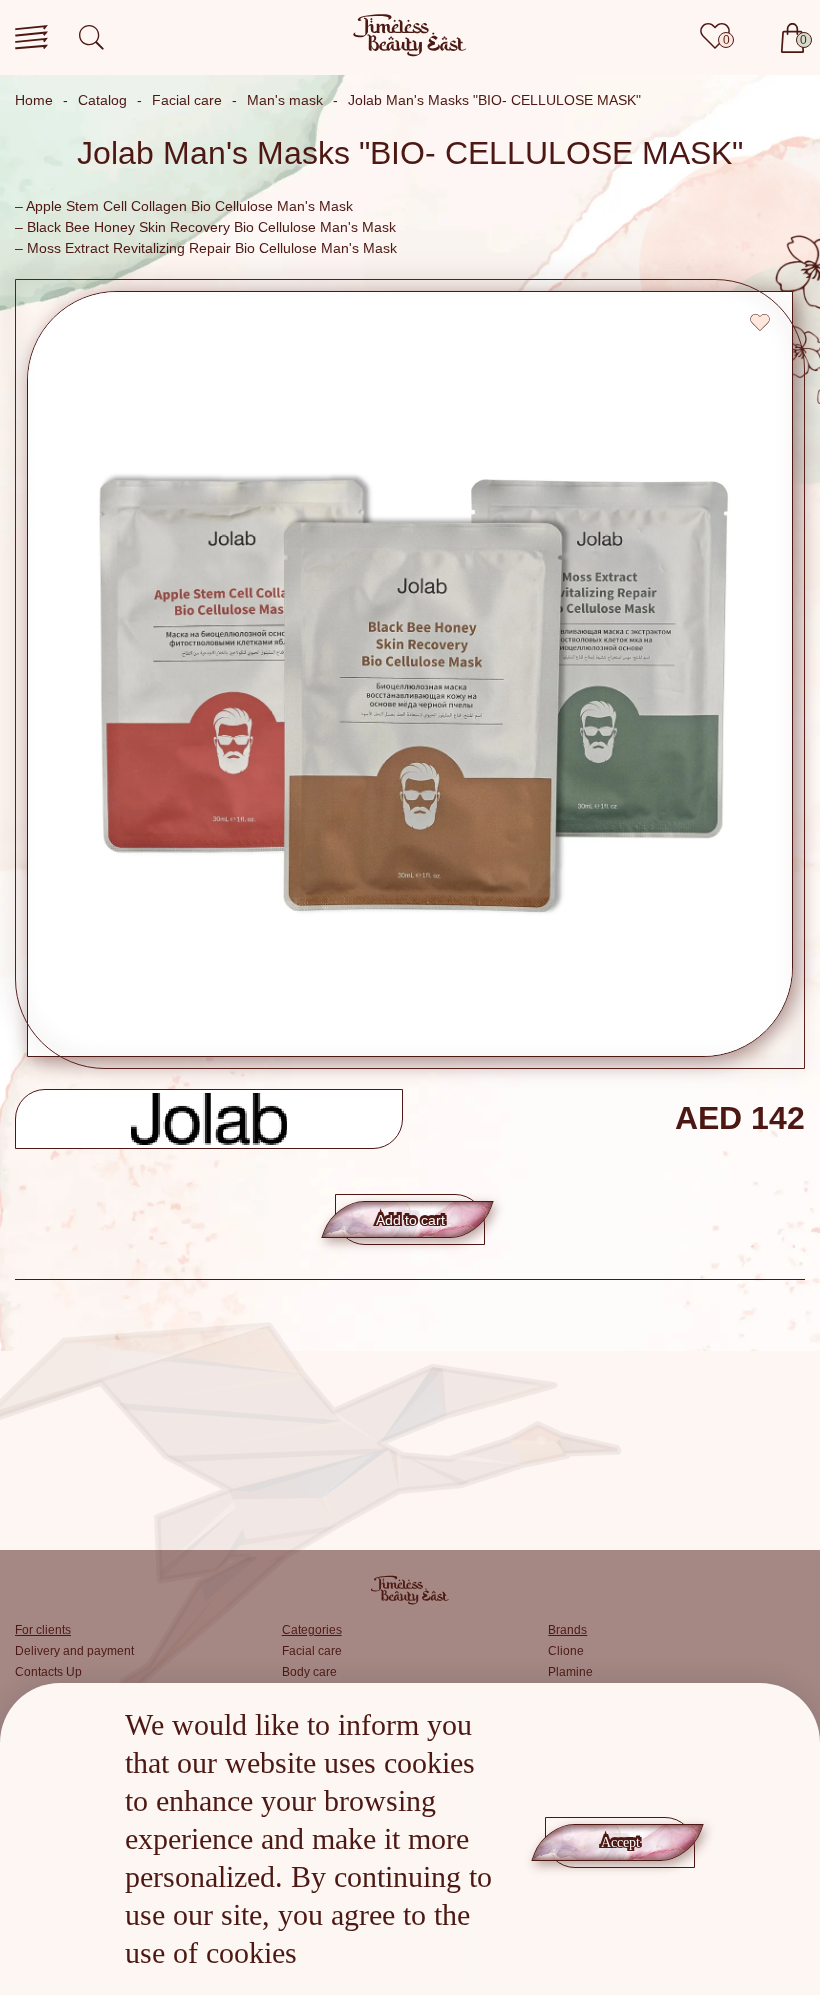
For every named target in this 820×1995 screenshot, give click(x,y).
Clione (566, 1651)
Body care (309, 1672)
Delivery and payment (74, 1651)
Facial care (187, 100)
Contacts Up (48, 1672)
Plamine (570, 1672)
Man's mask (285, 100)
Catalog (102, 100)
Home (34, 100)
